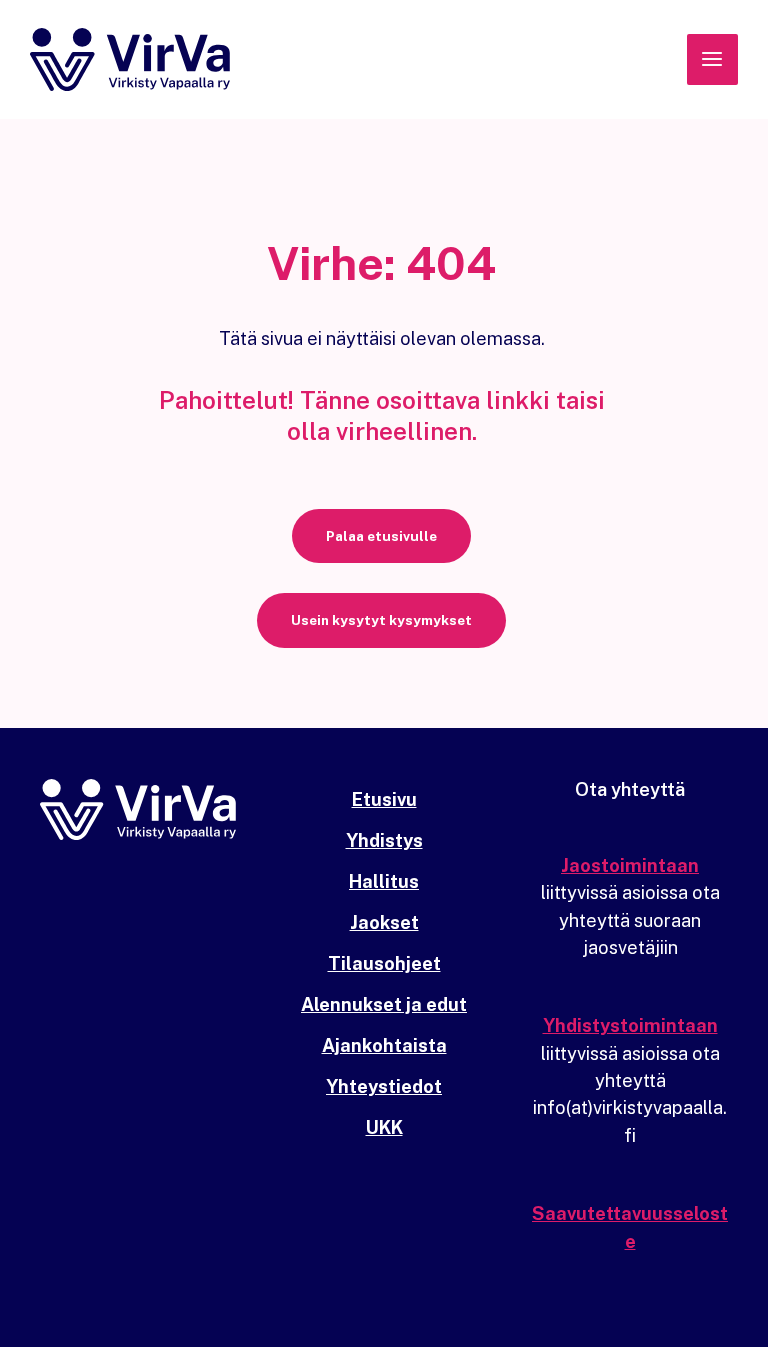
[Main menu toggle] (712, 59)
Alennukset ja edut (384, 1004)
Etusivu (384, 799)
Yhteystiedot (384, 1086)
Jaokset (384, 922)
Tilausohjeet (384, 963)
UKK (384, 1127)
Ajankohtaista (384, 1045)
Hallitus (384, 881)
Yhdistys (384, 840)
